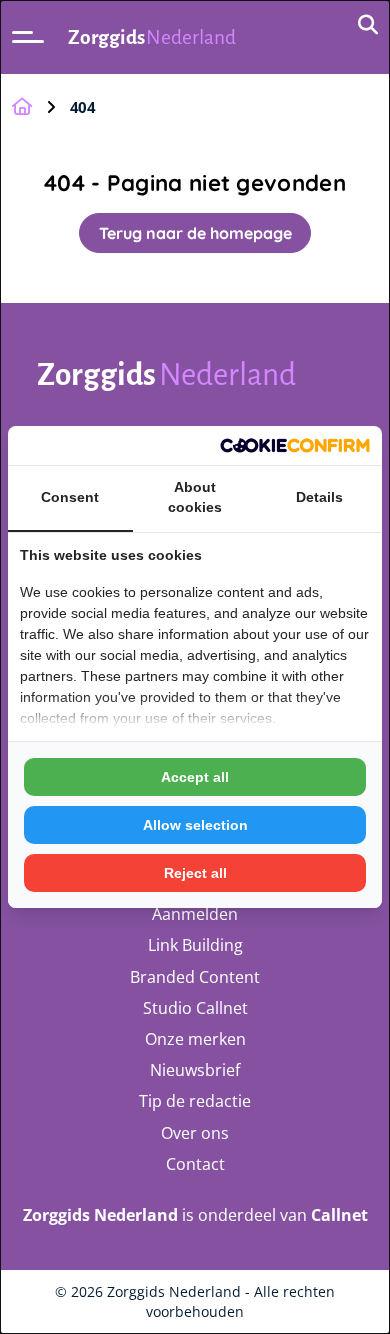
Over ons (195, 1133)
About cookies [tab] (195, 497)
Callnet (339, 1215)
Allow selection (195, 825)
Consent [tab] (70, 497)
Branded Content (195, 977)
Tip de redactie (195, 1101)
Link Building (195, 945)
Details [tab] (319, 497)
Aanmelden (195, 914)
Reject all (195, 873)
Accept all (195, 777)
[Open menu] (28, 37)
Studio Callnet (195, 1008)
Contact (195, 1164)
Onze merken (195, 1039)
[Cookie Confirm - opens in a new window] (295, 445)
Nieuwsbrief (195, 1070)
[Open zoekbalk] (368, 26)
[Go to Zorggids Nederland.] (22, 107)
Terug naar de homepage (195, 233)
